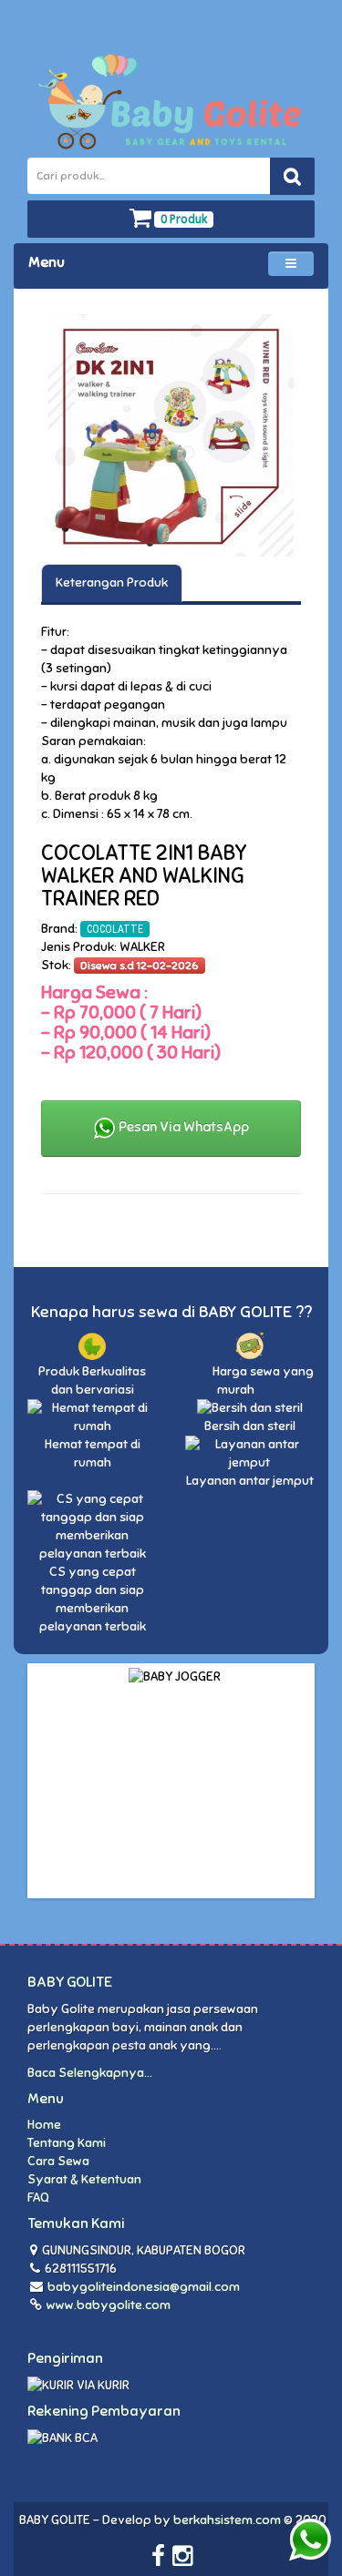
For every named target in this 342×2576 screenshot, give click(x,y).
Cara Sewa (58, 2161)
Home (44, 2125)
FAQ (38, 2198)
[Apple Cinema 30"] (171, 435)
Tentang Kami (67, 2143)
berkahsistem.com (227, 2520)
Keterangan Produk (112, 583)
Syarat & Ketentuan (84, 2179)
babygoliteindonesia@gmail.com (144, 2287)
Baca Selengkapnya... (90, 2073)
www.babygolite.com (107, 2305)
